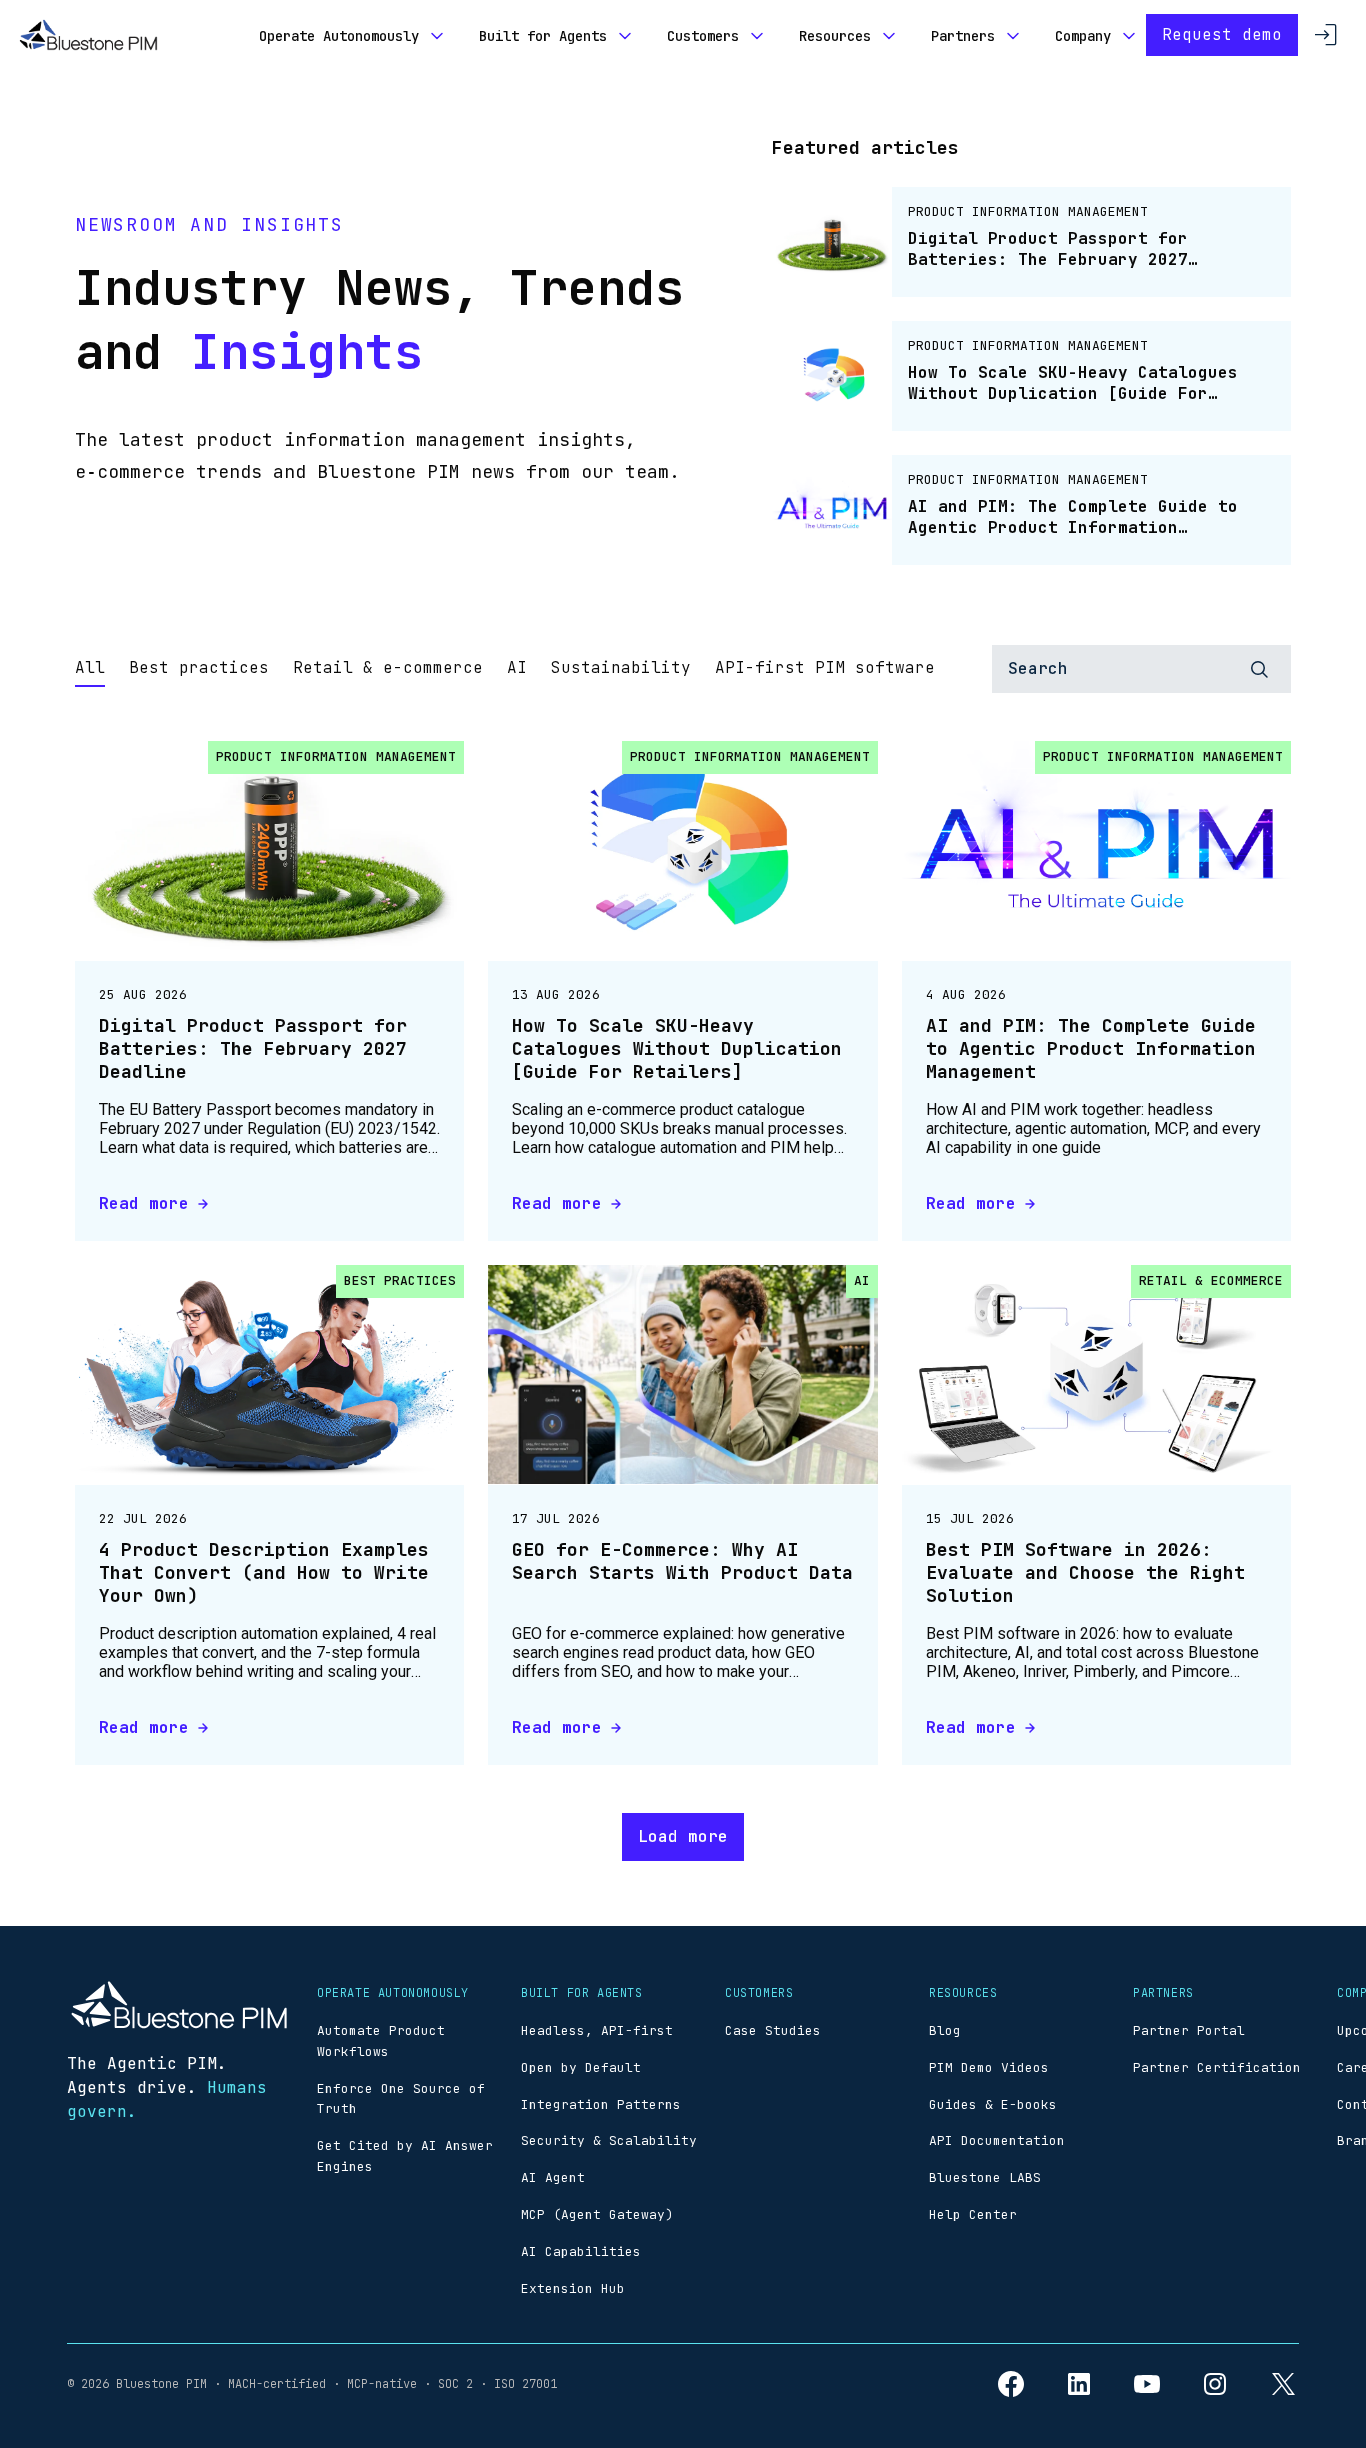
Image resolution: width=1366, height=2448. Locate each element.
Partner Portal (1189, 2030)
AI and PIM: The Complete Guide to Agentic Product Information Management (1091, 1049)
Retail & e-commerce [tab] (388, 667)
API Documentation (997, 2140)
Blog (945, 2030)
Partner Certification (1217, 2067)
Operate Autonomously (339, 36)
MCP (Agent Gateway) (597, 2214)
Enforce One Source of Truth (401, 2099)
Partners (963, 36)
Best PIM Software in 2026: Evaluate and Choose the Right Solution (1085, 1573)
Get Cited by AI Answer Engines (405, 2156)
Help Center (973, 2214)
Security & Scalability (609, 2140)
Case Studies (773, 2030)
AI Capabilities (581, 2251)
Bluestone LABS (985, 2177)
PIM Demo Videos (989, 2067)
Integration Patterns (601, 2104)
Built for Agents (543, 36)
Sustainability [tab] (621, 667)
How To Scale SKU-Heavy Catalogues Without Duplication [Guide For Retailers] (677, 1049)
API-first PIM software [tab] (825, 667)
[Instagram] (1215, 2384)
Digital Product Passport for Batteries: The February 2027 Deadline (253, 1049)
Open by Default (581, 2067)
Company (1083, 36)
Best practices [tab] (199, 667)
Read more (144, 1203)
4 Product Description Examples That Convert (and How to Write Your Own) (264, 1573)
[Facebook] (1011, 2384)
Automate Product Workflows (381, 2041)
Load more (683, 1836)
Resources (835, 36)
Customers (703, 36)
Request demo (1222, 34)
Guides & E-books (993, 2104)
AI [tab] (517, 667)
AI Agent (553, 2177)
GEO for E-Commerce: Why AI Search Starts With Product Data (682, 1561)
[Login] (1326, 35)
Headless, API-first (597, 2030)
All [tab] (90, 667)
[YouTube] (1147, 2384)
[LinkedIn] (1079, 2384)
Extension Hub (573, 2288)
